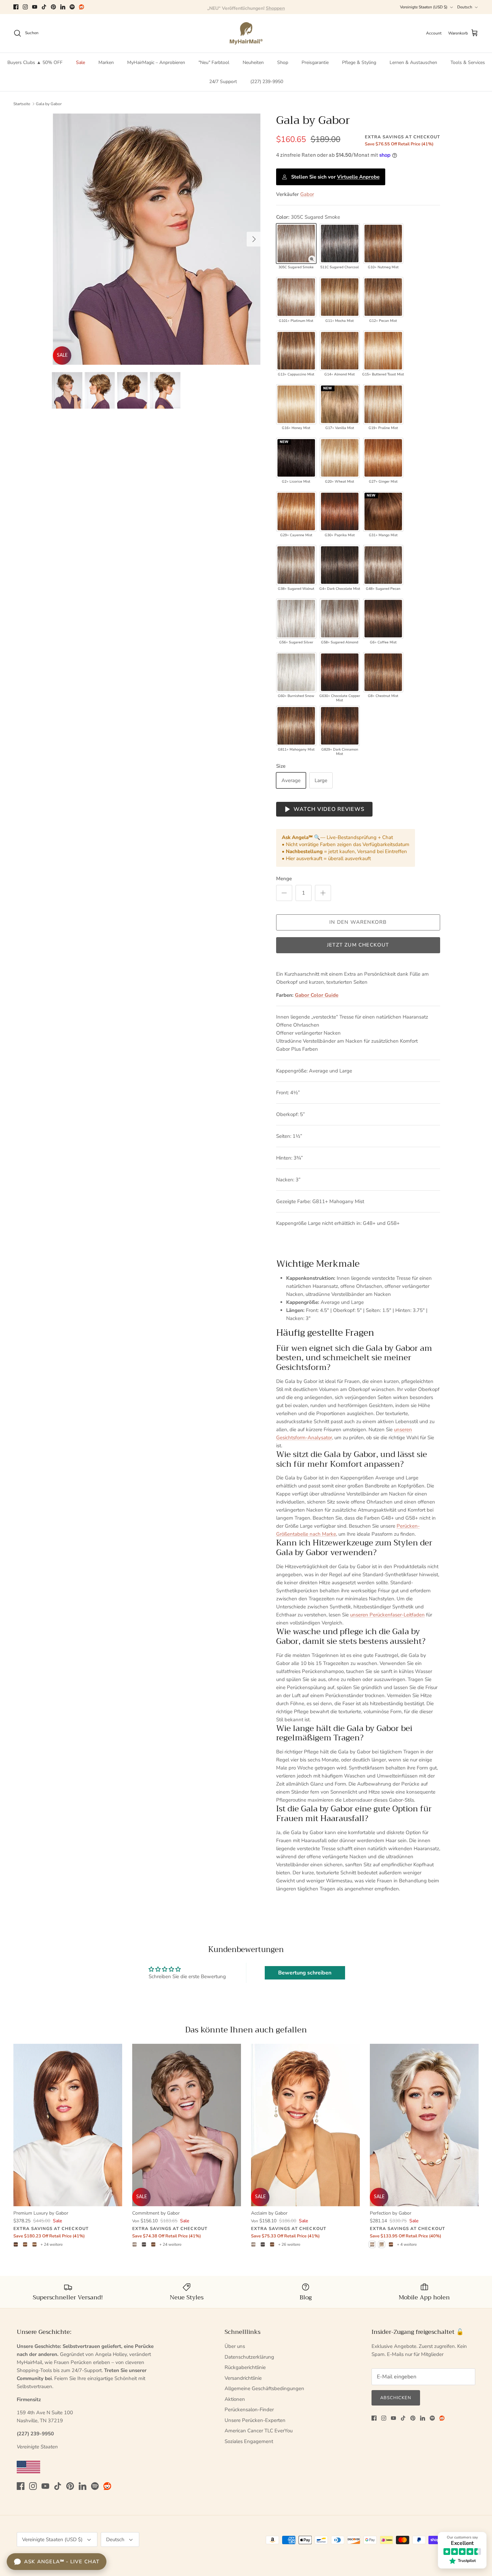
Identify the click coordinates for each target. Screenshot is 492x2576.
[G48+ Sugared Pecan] (383, 565)
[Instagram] (25, 7)
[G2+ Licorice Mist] (296, 458)
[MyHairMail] (246, 33)
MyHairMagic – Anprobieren (156, 62)
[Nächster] (254, 239)
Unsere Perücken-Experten (255, 2420)
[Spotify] (72, 7)
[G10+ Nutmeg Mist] (383, 243)
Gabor (307, 194)
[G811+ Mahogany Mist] (296, 726)
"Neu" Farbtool (214, 62)
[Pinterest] (53, 7)
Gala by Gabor (49, 104)
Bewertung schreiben (305, 1973)
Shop (283, 62)
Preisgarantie (315, 62)
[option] (157, 239)
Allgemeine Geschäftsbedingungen (264, 2388)
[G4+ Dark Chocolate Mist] (340, 565)
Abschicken (396, 2398)
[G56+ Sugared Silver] (296, 619)
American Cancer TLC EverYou (259, 2431)
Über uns (235, 2346)
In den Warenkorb (358, 922)
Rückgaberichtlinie (245, 2367)
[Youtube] (35, 7)
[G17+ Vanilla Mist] (340, 404)
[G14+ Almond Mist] (340, 351)
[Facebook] (16, 7)
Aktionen (235, 2399)
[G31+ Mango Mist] (383, 511)
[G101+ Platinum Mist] (296, 297)
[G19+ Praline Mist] (383, 404)
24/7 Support (223, 82)
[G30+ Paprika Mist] (340, 511)
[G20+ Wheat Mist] (340, 458)
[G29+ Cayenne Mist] (296, 511)
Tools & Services (468, 62)
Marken (106, 62)
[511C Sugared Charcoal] (340, 243)
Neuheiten (253, 62)
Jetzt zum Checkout (358, 945)
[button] (312, 259)
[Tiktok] (44, 7)
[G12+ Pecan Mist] (383, 297)
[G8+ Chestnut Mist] (383, 672)
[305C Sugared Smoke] (296, 243)
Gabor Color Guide (317, 995)
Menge (284, 879)
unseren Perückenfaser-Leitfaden (387, 1615)
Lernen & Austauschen (413, 62)
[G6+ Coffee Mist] (383, 619)
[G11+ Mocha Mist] (340, 297)
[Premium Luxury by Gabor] (68, 2125)
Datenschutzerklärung (249, 2357)
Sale (80, 62)
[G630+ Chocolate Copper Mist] (340, 672)
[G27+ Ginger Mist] (383, 458)
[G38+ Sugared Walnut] (296, 565)
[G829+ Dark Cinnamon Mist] (340, 726)
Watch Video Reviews (329, 809)
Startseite (22, 104)
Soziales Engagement (249, 2441)
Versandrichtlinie (243, 2378)
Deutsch (465, 7)
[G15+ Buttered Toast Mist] (383, 351)
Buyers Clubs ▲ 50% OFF (35, 62)
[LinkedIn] (63, 7)
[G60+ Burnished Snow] (296, 672)
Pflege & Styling (359, 62)
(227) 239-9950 (267, 82)
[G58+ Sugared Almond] (340, 619)
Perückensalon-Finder (249, 2410)
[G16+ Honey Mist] (296, 404)
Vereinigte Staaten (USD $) (424, 7)
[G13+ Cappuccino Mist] (296, 351)
